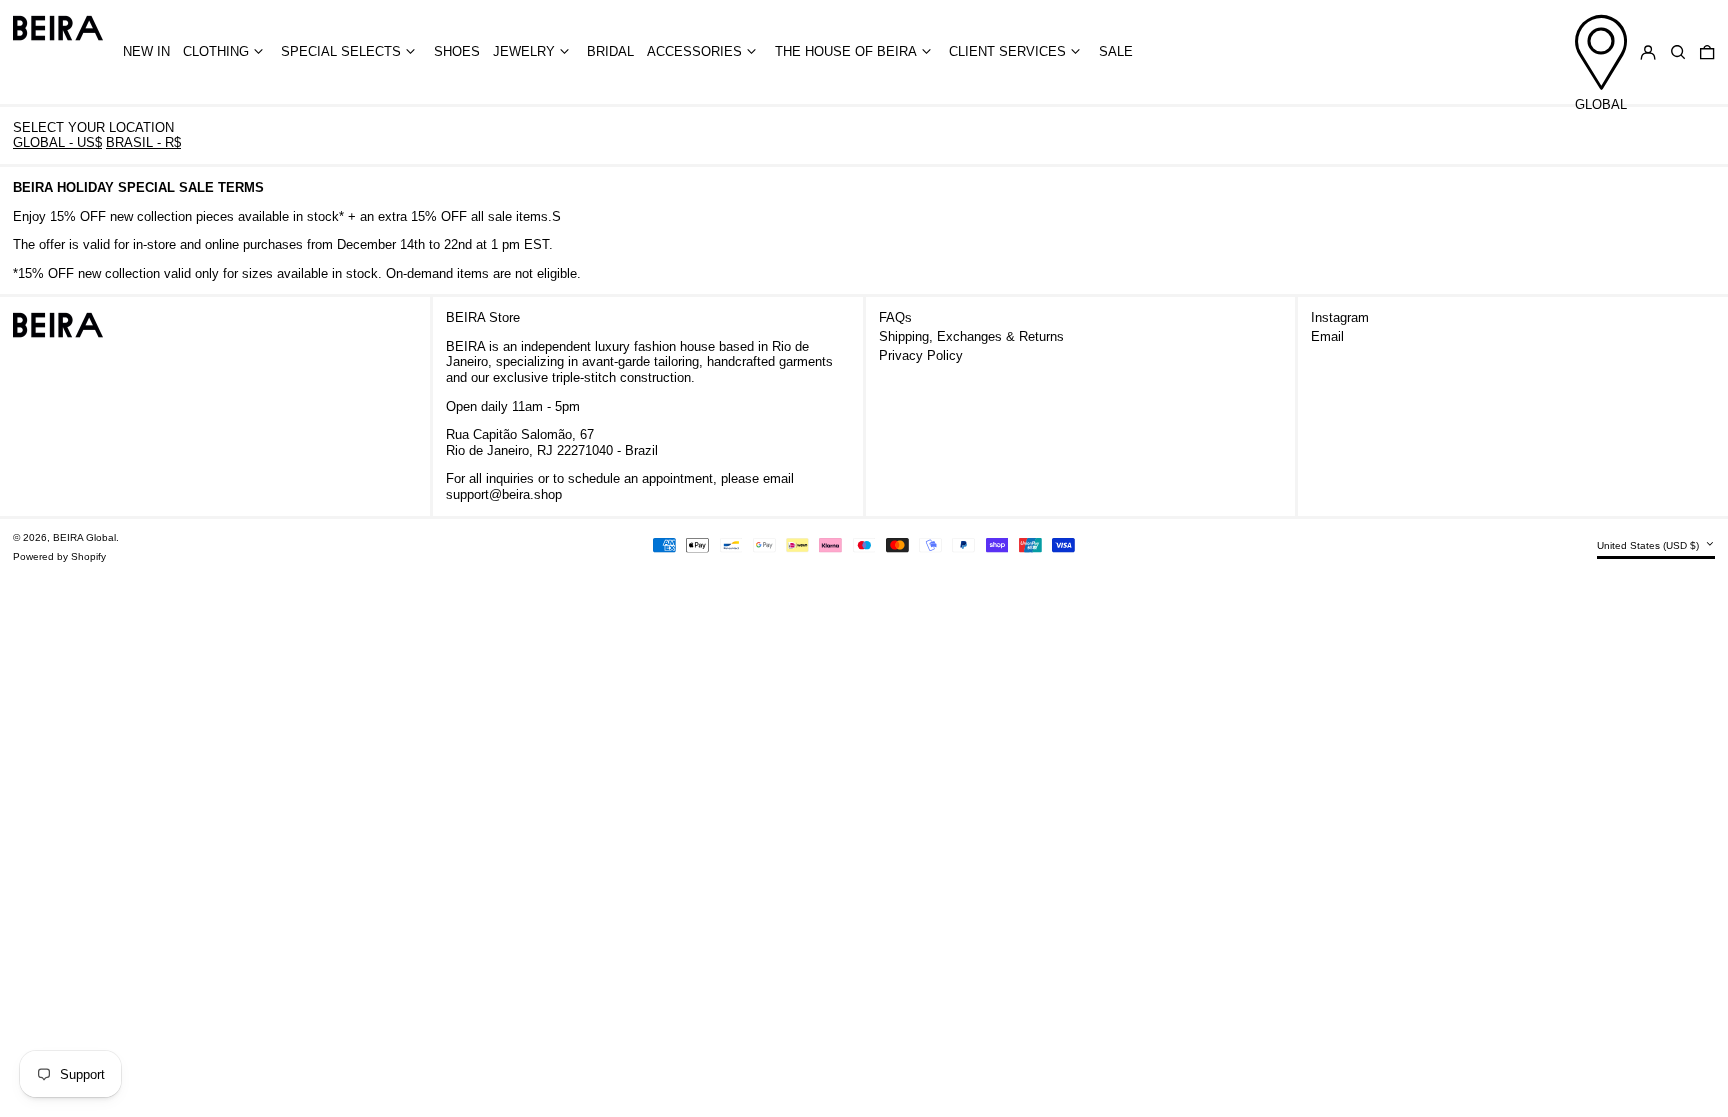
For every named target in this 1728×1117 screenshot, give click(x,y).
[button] (1678, 52)
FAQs (895, 317)
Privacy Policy (921, 355)
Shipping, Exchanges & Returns (971, 336)
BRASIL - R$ (143, 142)
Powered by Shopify (59, 556)
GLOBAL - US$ (57, 142)
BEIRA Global (84, 537)
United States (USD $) (1649, 545)
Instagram (1340, 317)
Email (1327, 336)
